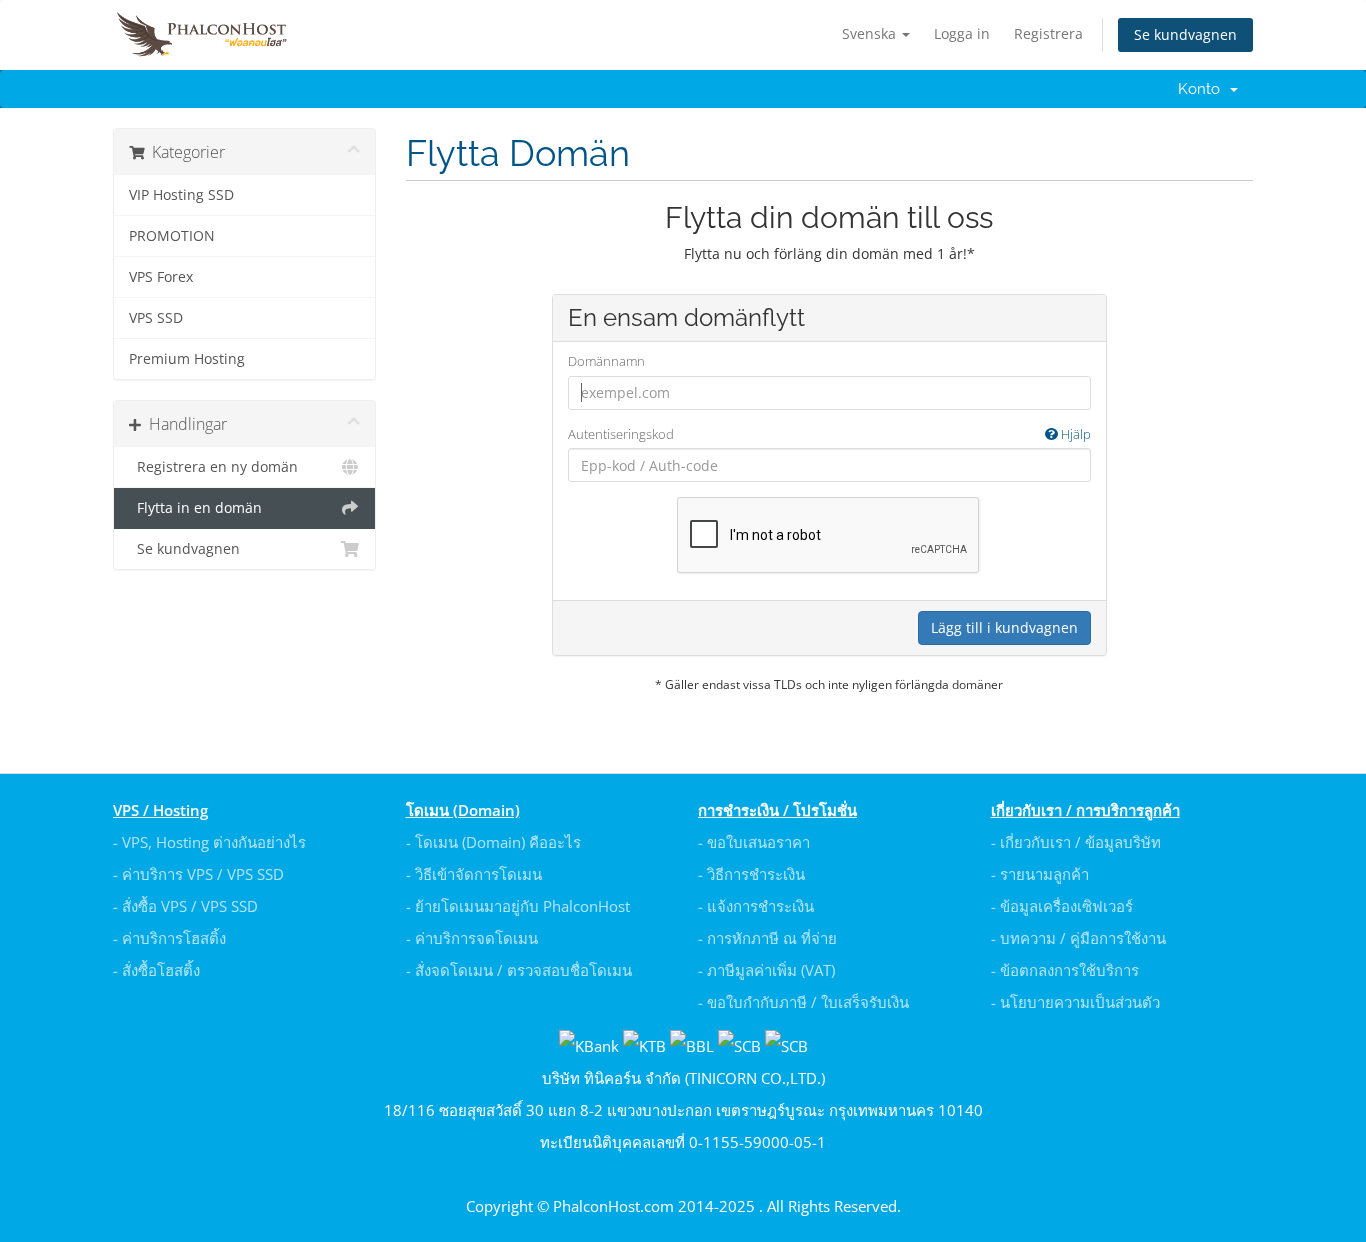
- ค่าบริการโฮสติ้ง (169, 938)
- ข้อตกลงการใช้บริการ (1065, 970)
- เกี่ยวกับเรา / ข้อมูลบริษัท (1076, 842)
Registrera (1048, 33)
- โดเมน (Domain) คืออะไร (493, 842)
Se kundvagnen (1185, 34)
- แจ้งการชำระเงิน (756, 906)
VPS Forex (161, 277)
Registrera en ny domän (213, 467)
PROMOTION (172, 236)
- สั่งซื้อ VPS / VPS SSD (185, 906)
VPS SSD (156, 318)
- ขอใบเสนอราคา (754, 842)
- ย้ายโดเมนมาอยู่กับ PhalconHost (518, 906)
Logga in (962, 33)
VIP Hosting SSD (181, 195)
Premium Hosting (187, 359)
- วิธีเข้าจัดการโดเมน (474, 874)
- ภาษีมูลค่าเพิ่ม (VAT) (766, 970)
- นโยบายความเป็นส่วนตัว (1075, 1002)
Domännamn (606, 361)
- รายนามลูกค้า (1040, 874)
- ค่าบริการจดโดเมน (472, 938)
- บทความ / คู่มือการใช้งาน (1078, 938)
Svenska (871, 33)
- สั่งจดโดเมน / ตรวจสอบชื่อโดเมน (519, 970)
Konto (1203, 89)
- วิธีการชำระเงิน (751, 874)
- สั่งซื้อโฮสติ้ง (156, 970)
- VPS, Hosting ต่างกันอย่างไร (209, 842)
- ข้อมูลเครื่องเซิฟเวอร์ (1062, 906)
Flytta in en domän (195, 508)
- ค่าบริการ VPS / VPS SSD (198, 874)
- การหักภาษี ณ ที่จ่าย (767, 938)
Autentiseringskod (829, 434)
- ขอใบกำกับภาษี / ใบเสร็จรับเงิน (803, 1002)
